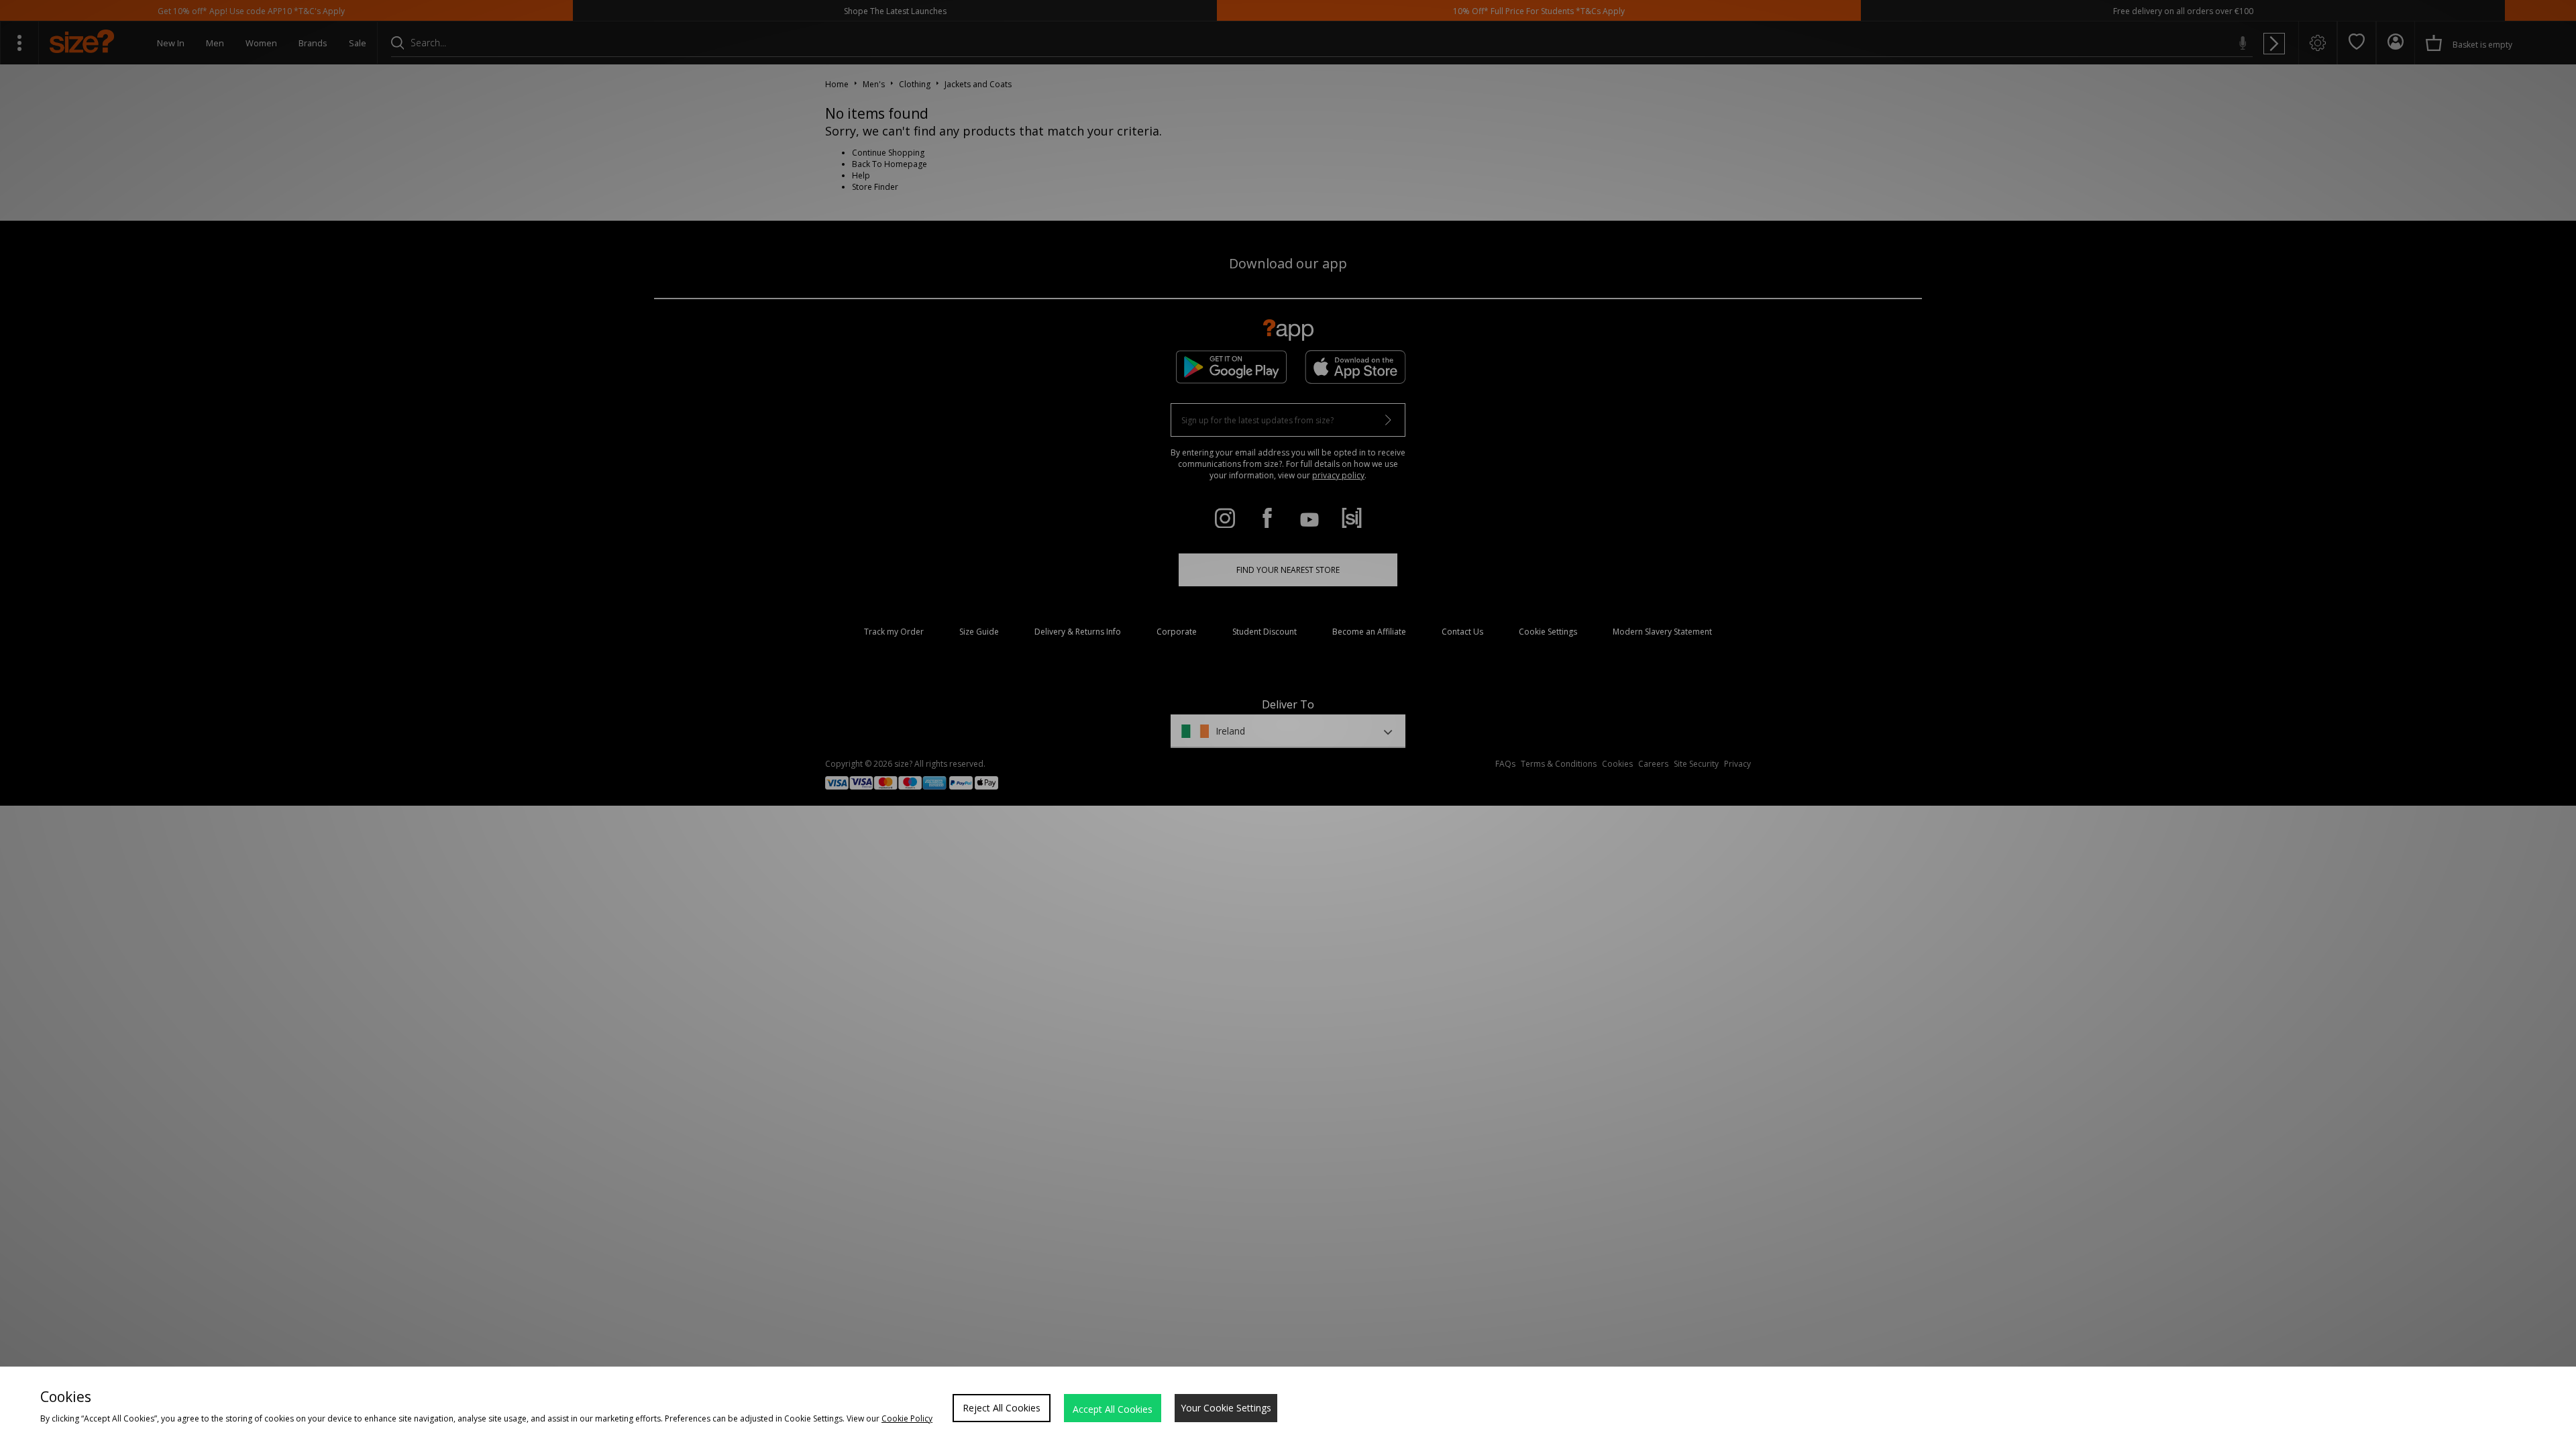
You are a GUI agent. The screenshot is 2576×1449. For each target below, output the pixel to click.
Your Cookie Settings (1226, 1408)
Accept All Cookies (1113, 1409)
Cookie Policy (907, 1418)
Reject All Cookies (1002, 1408)
